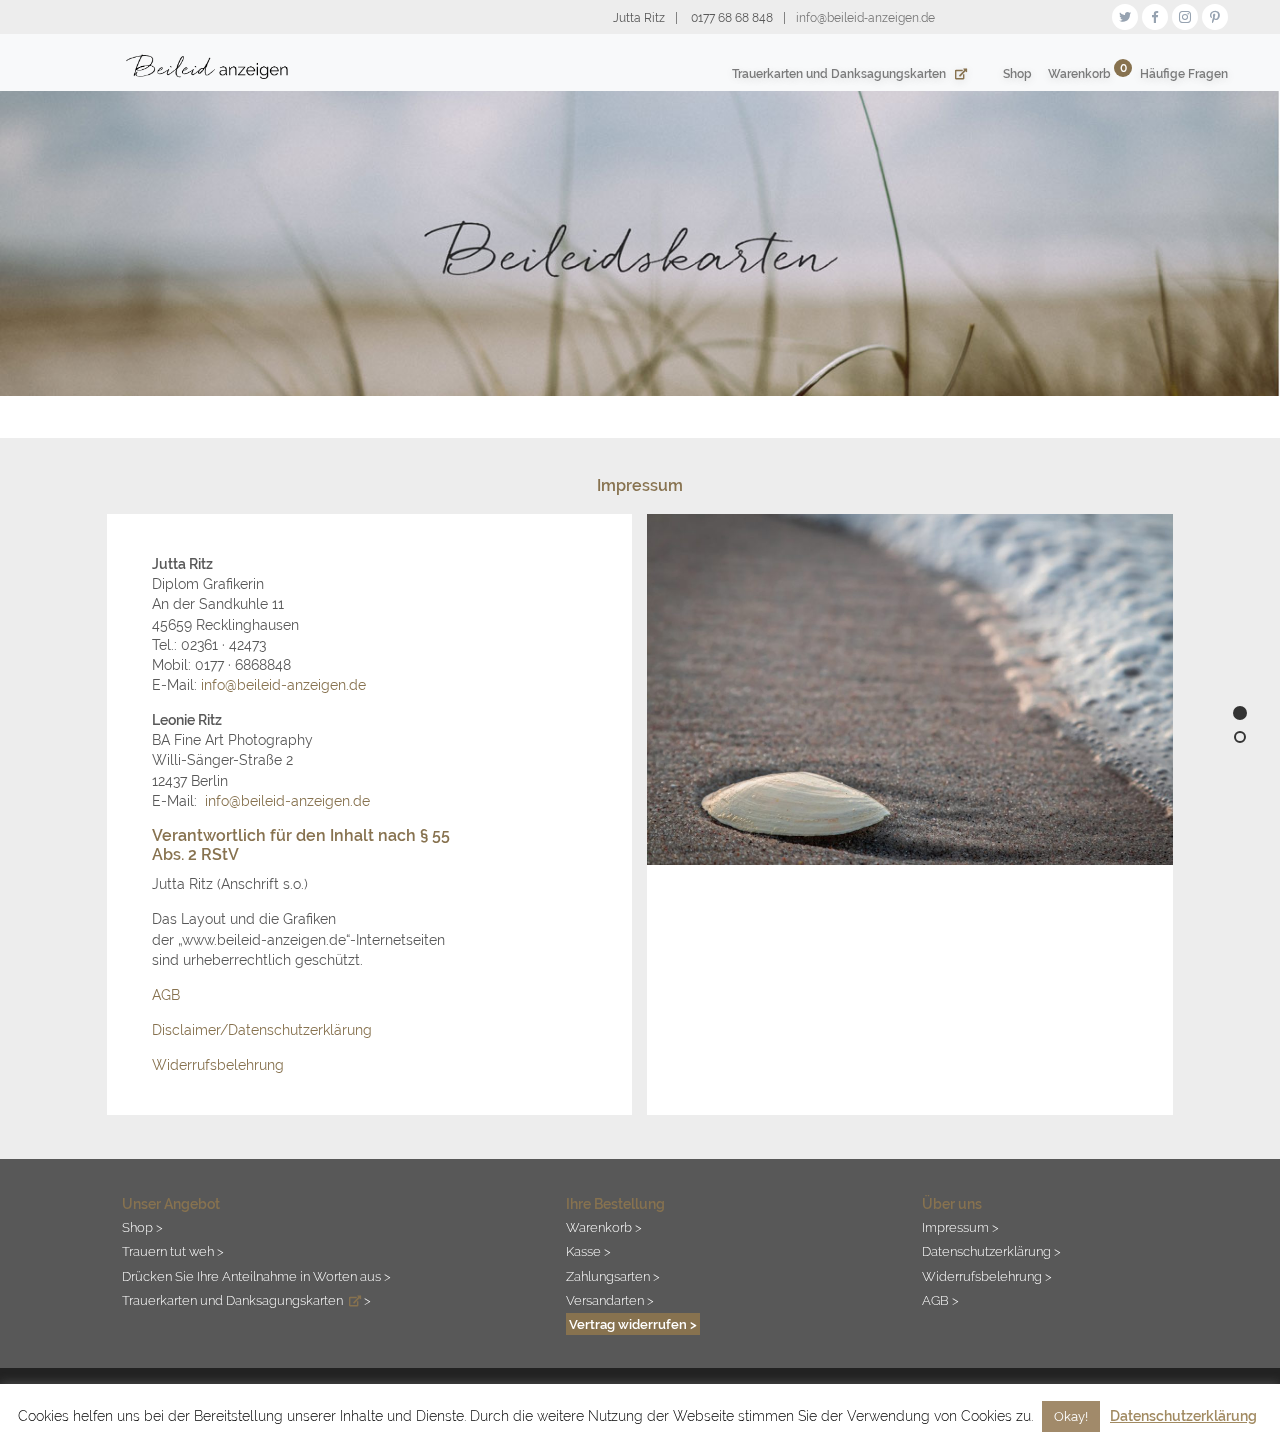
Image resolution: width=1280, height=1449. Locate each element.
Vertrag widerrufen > (633, 1324)
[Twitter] (1125, 14)
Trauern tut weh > (173, 1251)
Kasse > (588, 1251)
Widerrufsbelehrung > (987, 1276)
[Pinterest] (1215, 14)
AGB (166, 994)
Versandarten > (610, 1300)
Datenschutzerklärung (1183, 1416)
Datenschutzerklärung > (991, 1251)
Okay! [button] (1071, 1416)
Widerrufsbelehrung (218, 1064)
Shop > (142, 1227)
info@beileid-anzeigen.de (283, 684)
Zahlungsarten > (613, 1276)
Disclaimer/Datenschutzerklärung (262, 1029)
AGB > (940, 1300)
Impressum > (960, 1227)
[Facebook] (1155, 14)
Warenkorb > (604, 1227)
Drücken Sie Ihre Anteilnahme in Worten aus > (256, 1276)
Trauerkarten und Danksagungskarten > (246, 1300)
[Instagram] (1185, 14)
